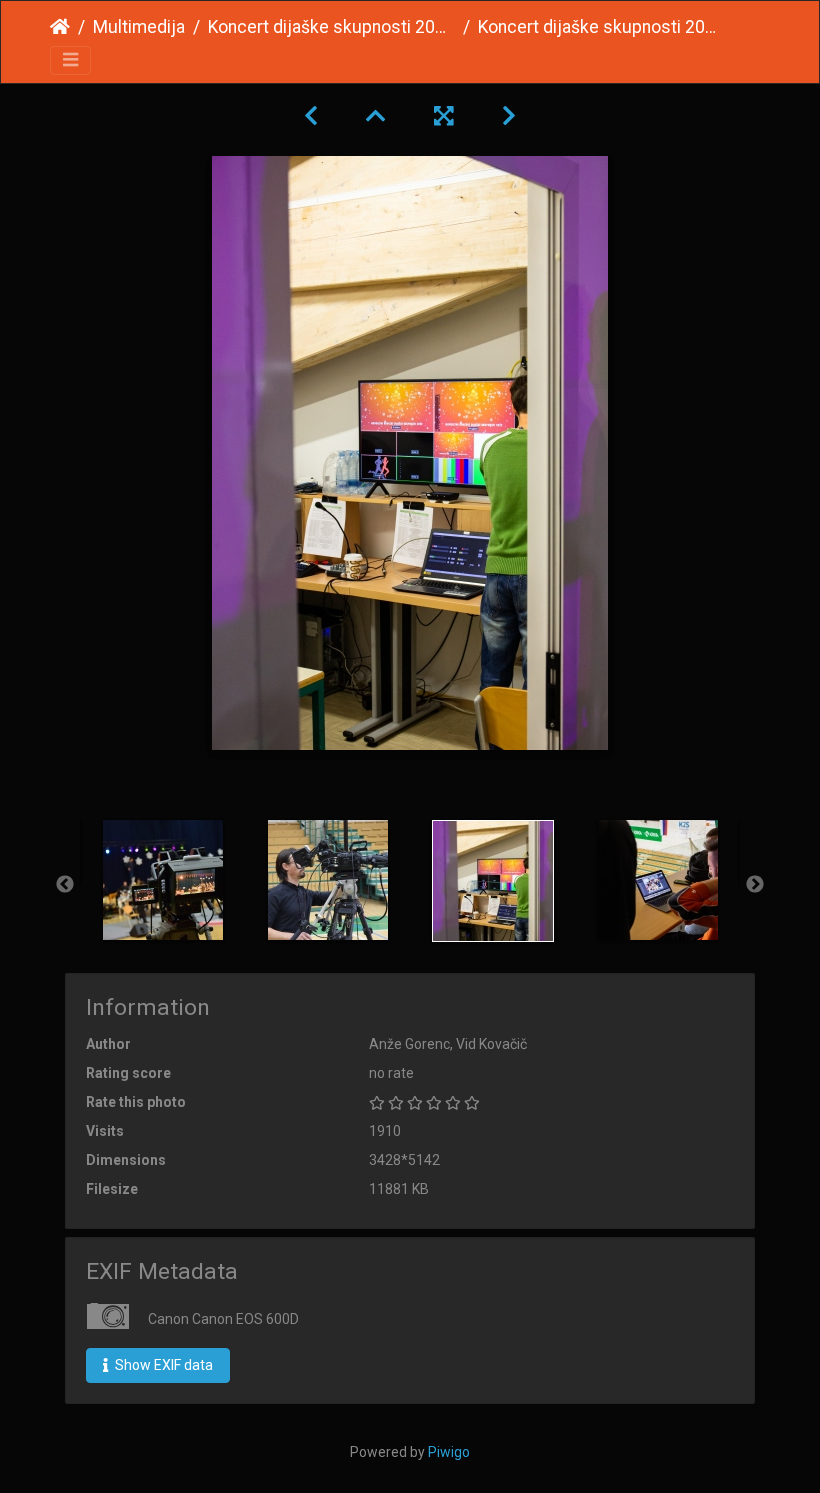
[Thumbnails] (376, 116)
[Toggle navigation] (70, 60)
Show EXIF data (162, 1365)
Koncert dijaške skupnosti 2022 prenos (331, 27)
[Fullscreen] (444, 116)
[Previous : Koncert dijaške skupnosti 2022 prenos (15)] (311, 116)
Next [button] (755, 885)
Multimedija (139, 27)
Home (60, 27)
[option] (162, 880)
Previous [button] (65, 885)
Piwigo (449, 1452)
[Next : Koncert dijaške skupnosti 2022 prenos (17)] (509, 116)
